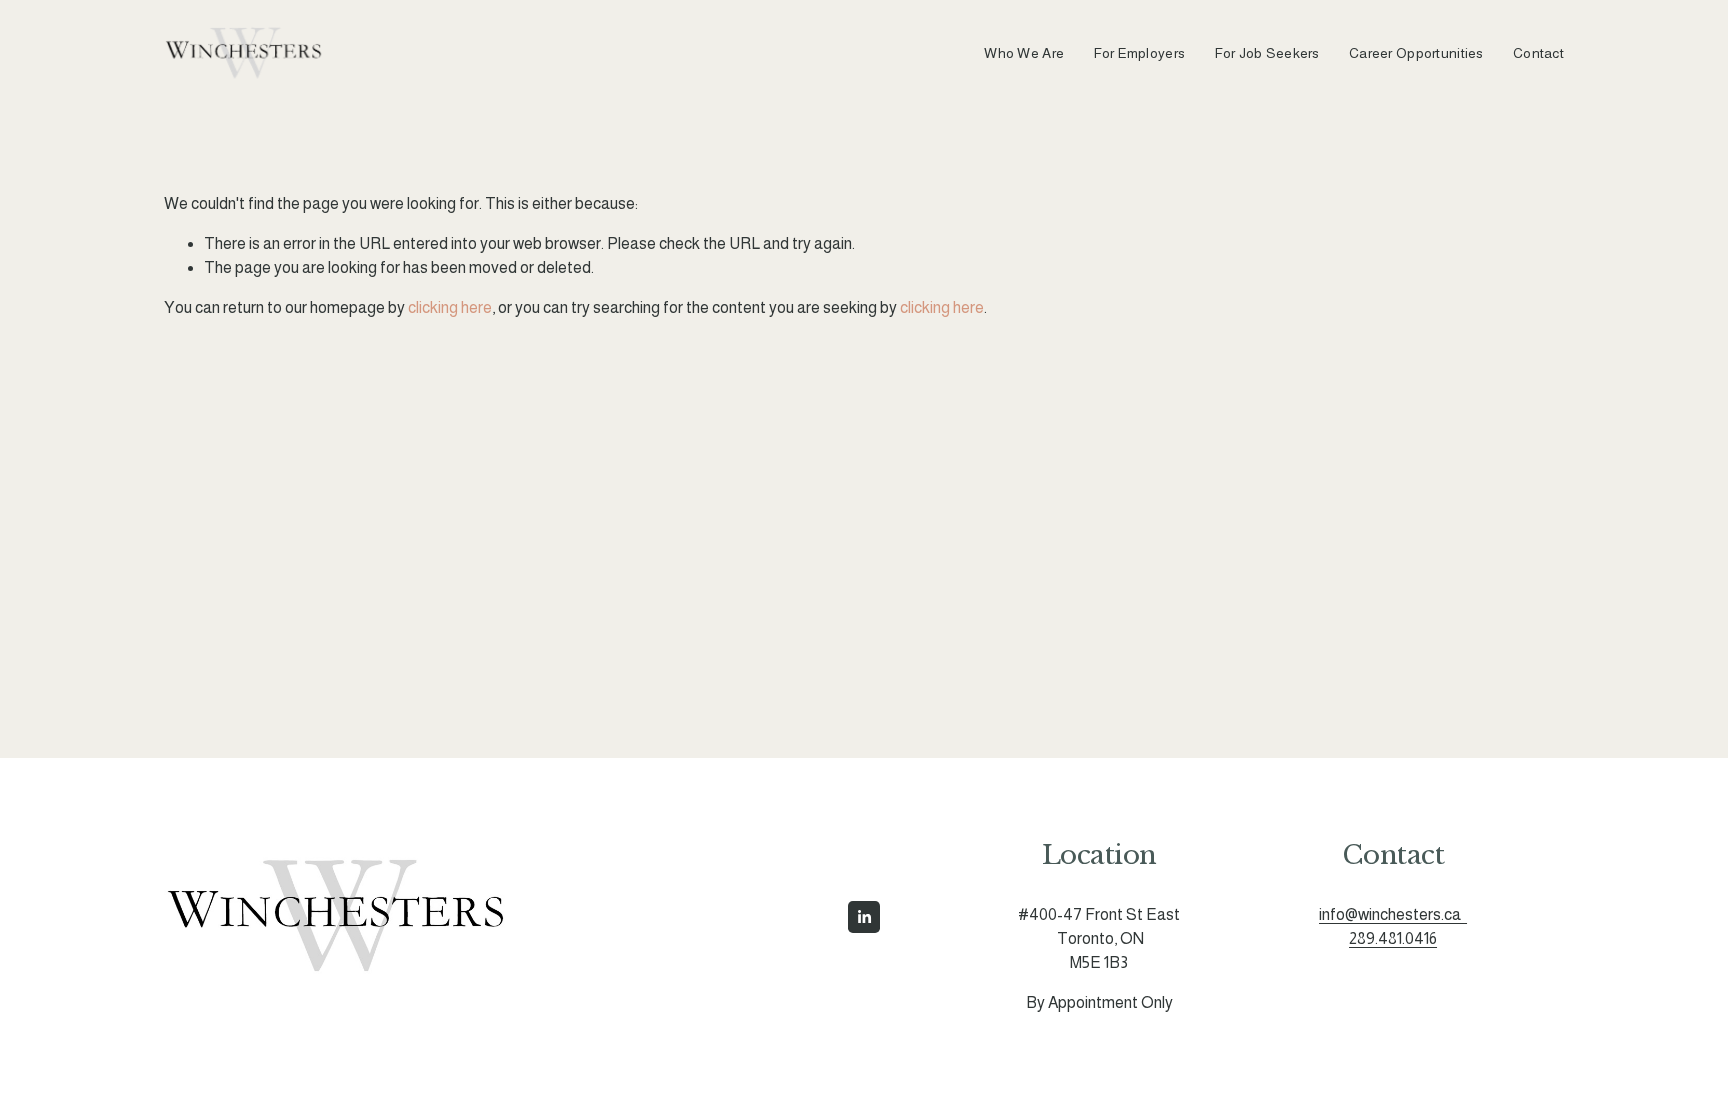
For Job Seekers (1267, 53)
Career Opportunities (1416, 53)
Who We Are (1024, 53)
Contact (1538, 53)
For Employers (1140, 53)
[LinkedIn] (864, 917)
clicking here (450, 307)
